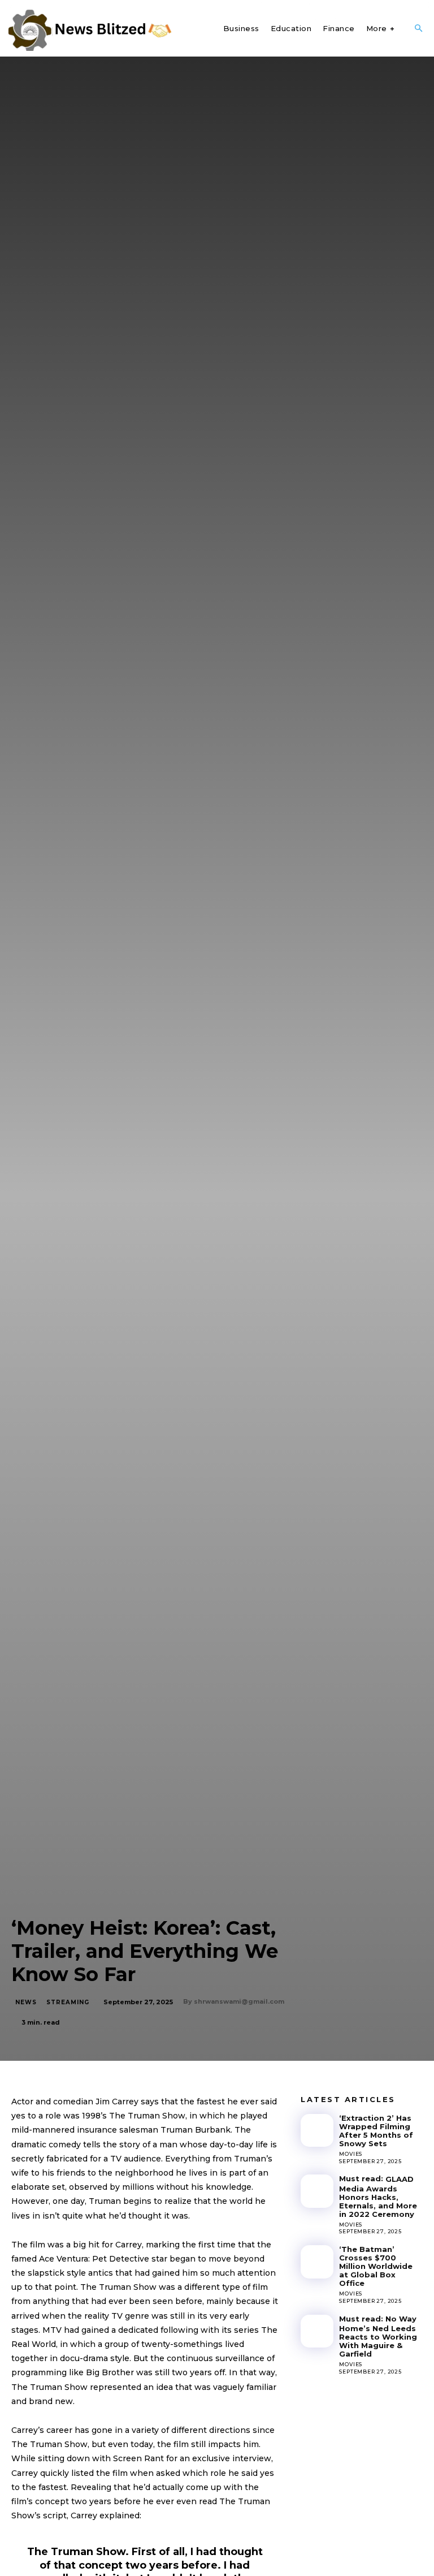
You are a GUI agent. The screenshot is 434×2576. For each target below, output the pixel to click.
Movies (351, 2154)
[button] (418, 29)
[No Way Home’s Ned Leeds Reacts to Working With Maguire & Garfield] (317, 2331)
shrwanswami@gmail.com (239, 2001)
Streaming (68, 2002)
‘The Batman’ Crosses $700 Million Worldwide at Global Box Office (376, 2266)
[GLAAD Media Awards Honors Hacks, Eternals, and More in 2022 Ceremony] (317, 2191)
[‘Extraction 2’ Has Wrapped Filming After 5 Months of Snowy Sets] (317, 2130)
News (26, 2002)
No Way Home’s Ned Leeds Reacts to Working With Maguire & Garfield (378, 2336)
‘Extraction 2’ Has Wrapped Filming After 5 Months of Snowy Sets (376, 2131)
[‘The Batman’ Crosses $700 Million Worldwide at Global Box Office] (317, 2262)
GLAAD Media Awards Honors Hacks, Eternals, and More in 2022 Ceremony (378, 2197)
